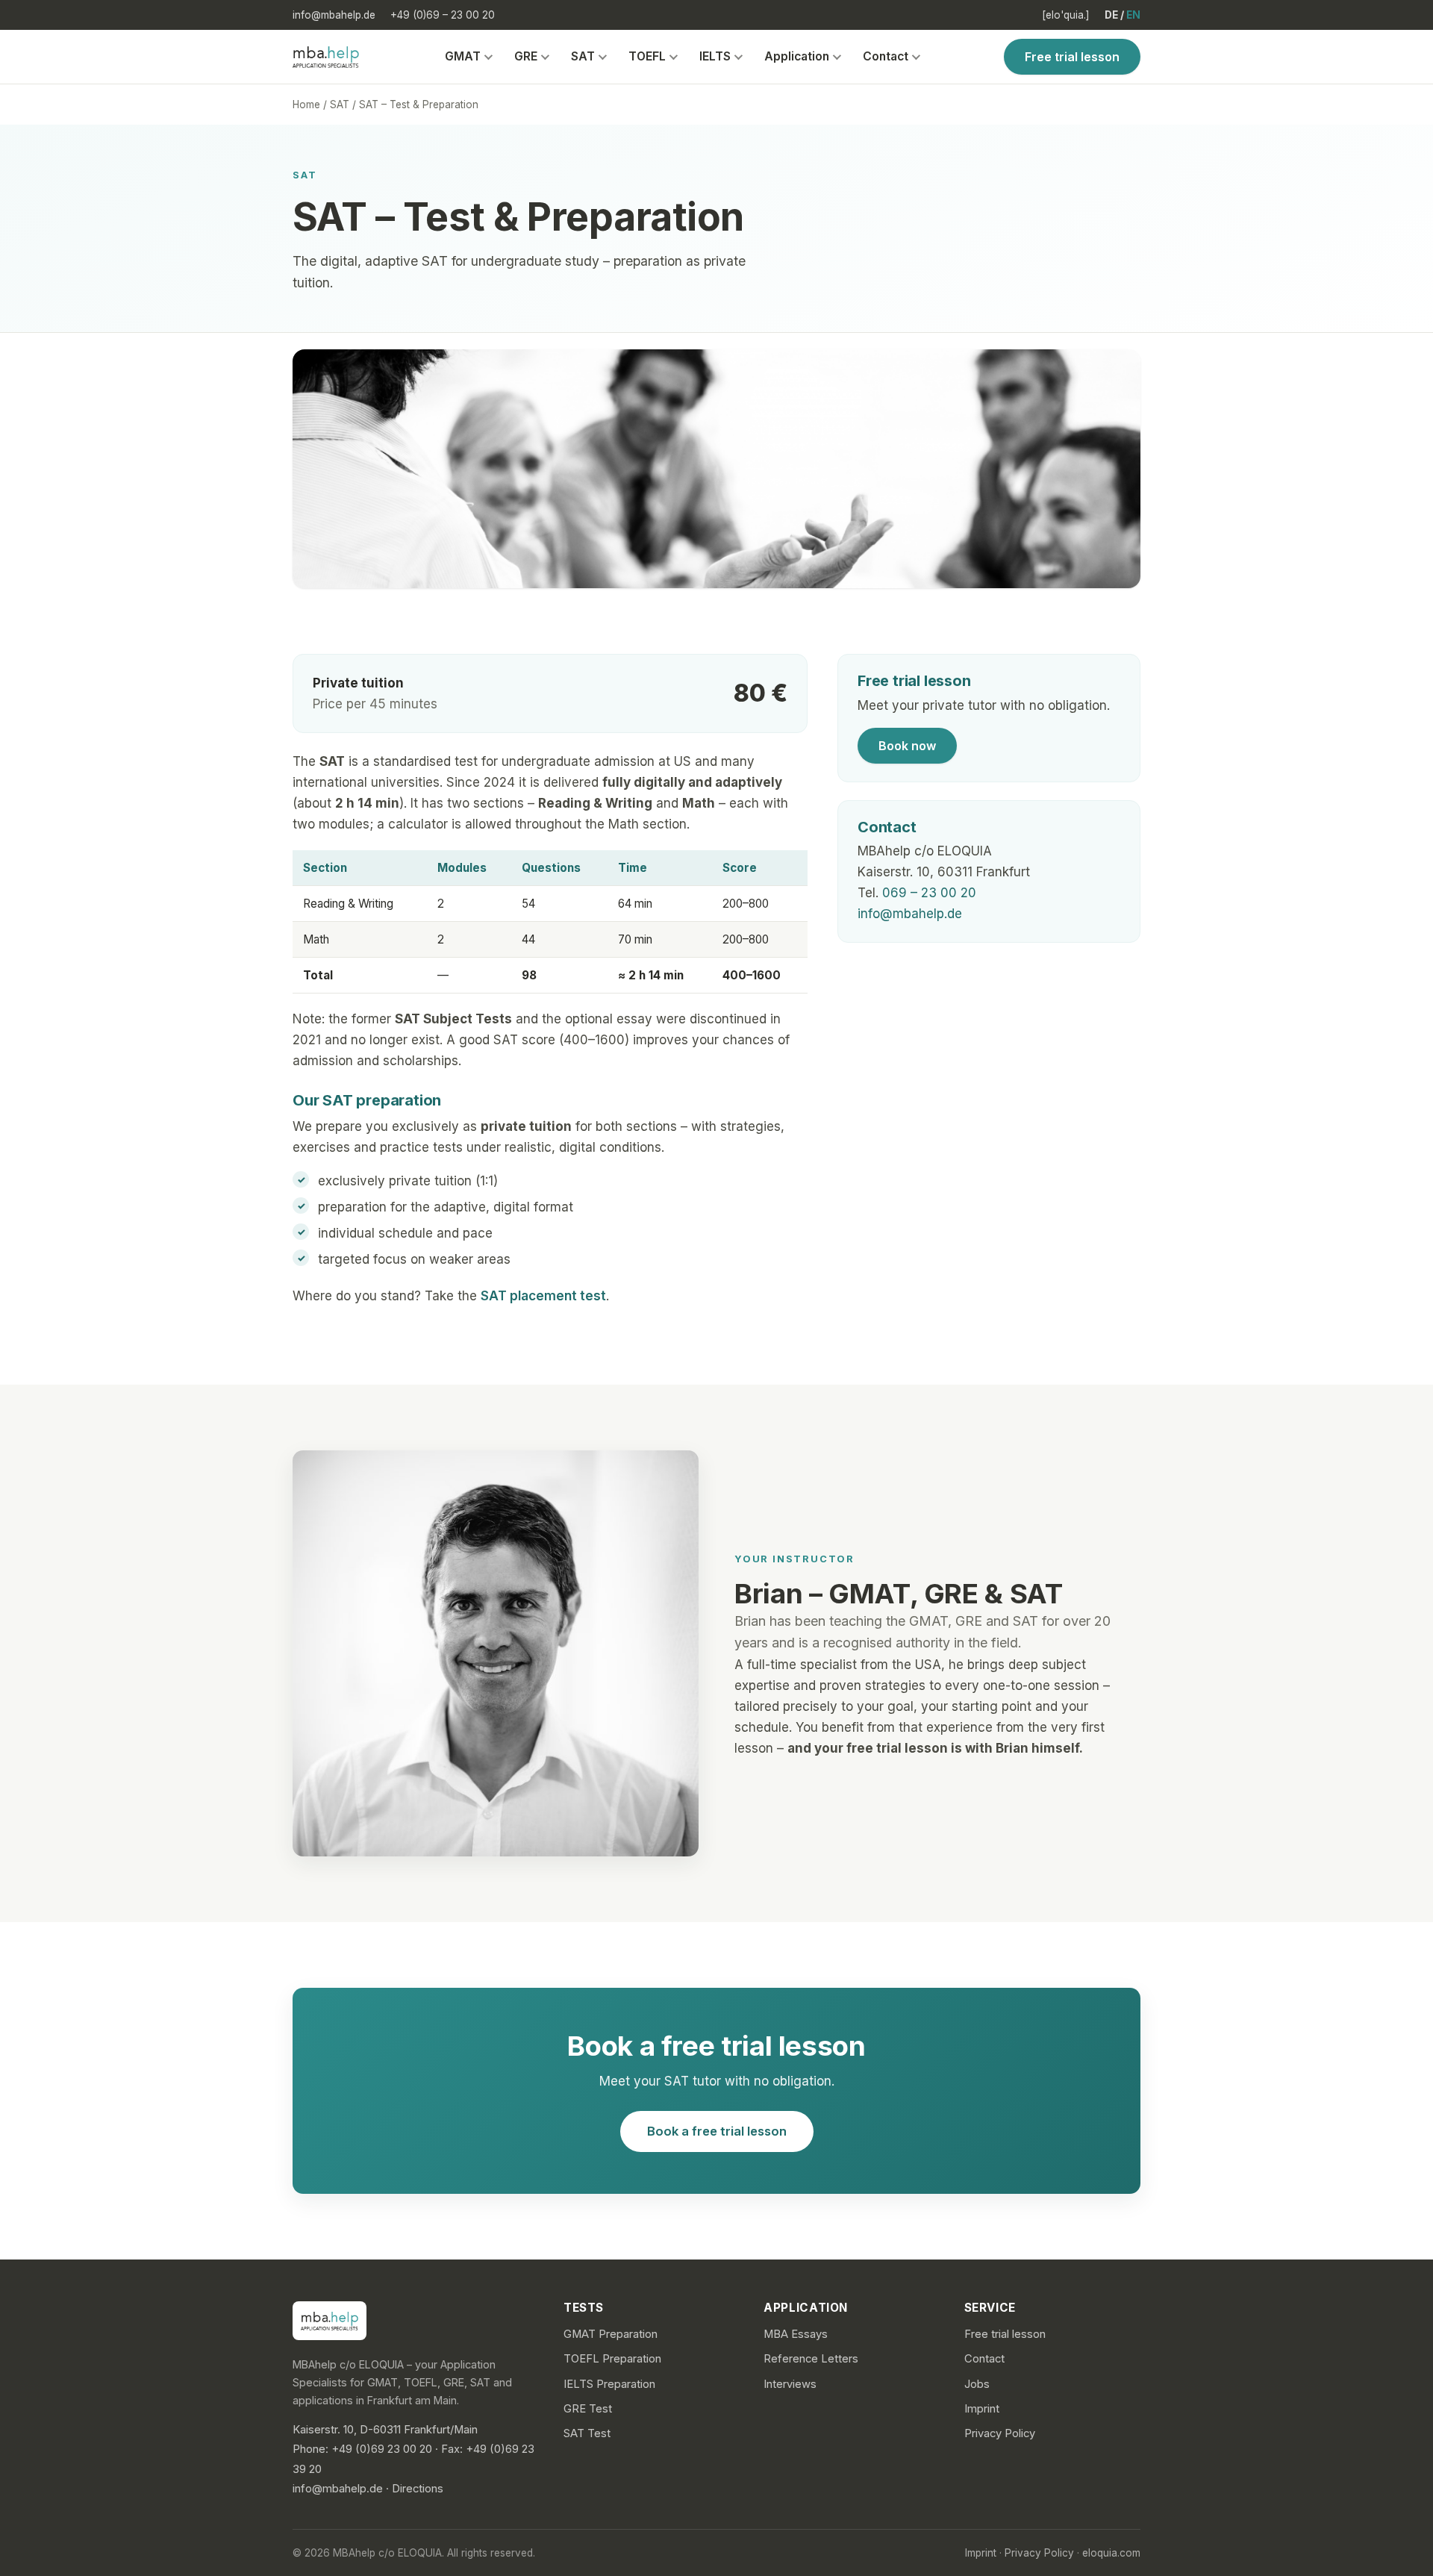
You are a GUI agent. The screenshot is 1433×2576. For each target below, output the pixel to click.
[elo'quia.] (1066, 15)
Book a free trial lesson (717, 2131)
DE (1111, 15)
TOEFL (647, 56)
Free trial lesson (1072, 57)
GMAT (463, 56)
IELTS (715, 56)
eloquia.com (1111, 2553)
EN (1133, 15)
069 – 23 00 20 (929, 893)
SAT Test (587, 2433)
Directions (418, 2489)
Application (797, 56)
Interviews (790, 2384)
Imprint (982, 2409)
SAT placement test (543, 1296)
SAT (583, 56)
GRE (526, 56)
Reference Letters (811, 2359)
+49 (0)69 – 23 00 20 (443, 15)
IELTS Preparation (609, 2384)
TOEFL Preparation (612, 2359)
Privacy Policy (1000, 2433)
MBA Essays (796, 2334)
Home (306, 105)
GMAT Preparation (611, 2334)
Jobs (977, 2384)
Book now (907, 746)
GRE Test (588, 2409)
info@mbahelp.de (334, 15)
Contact (886, 56)
